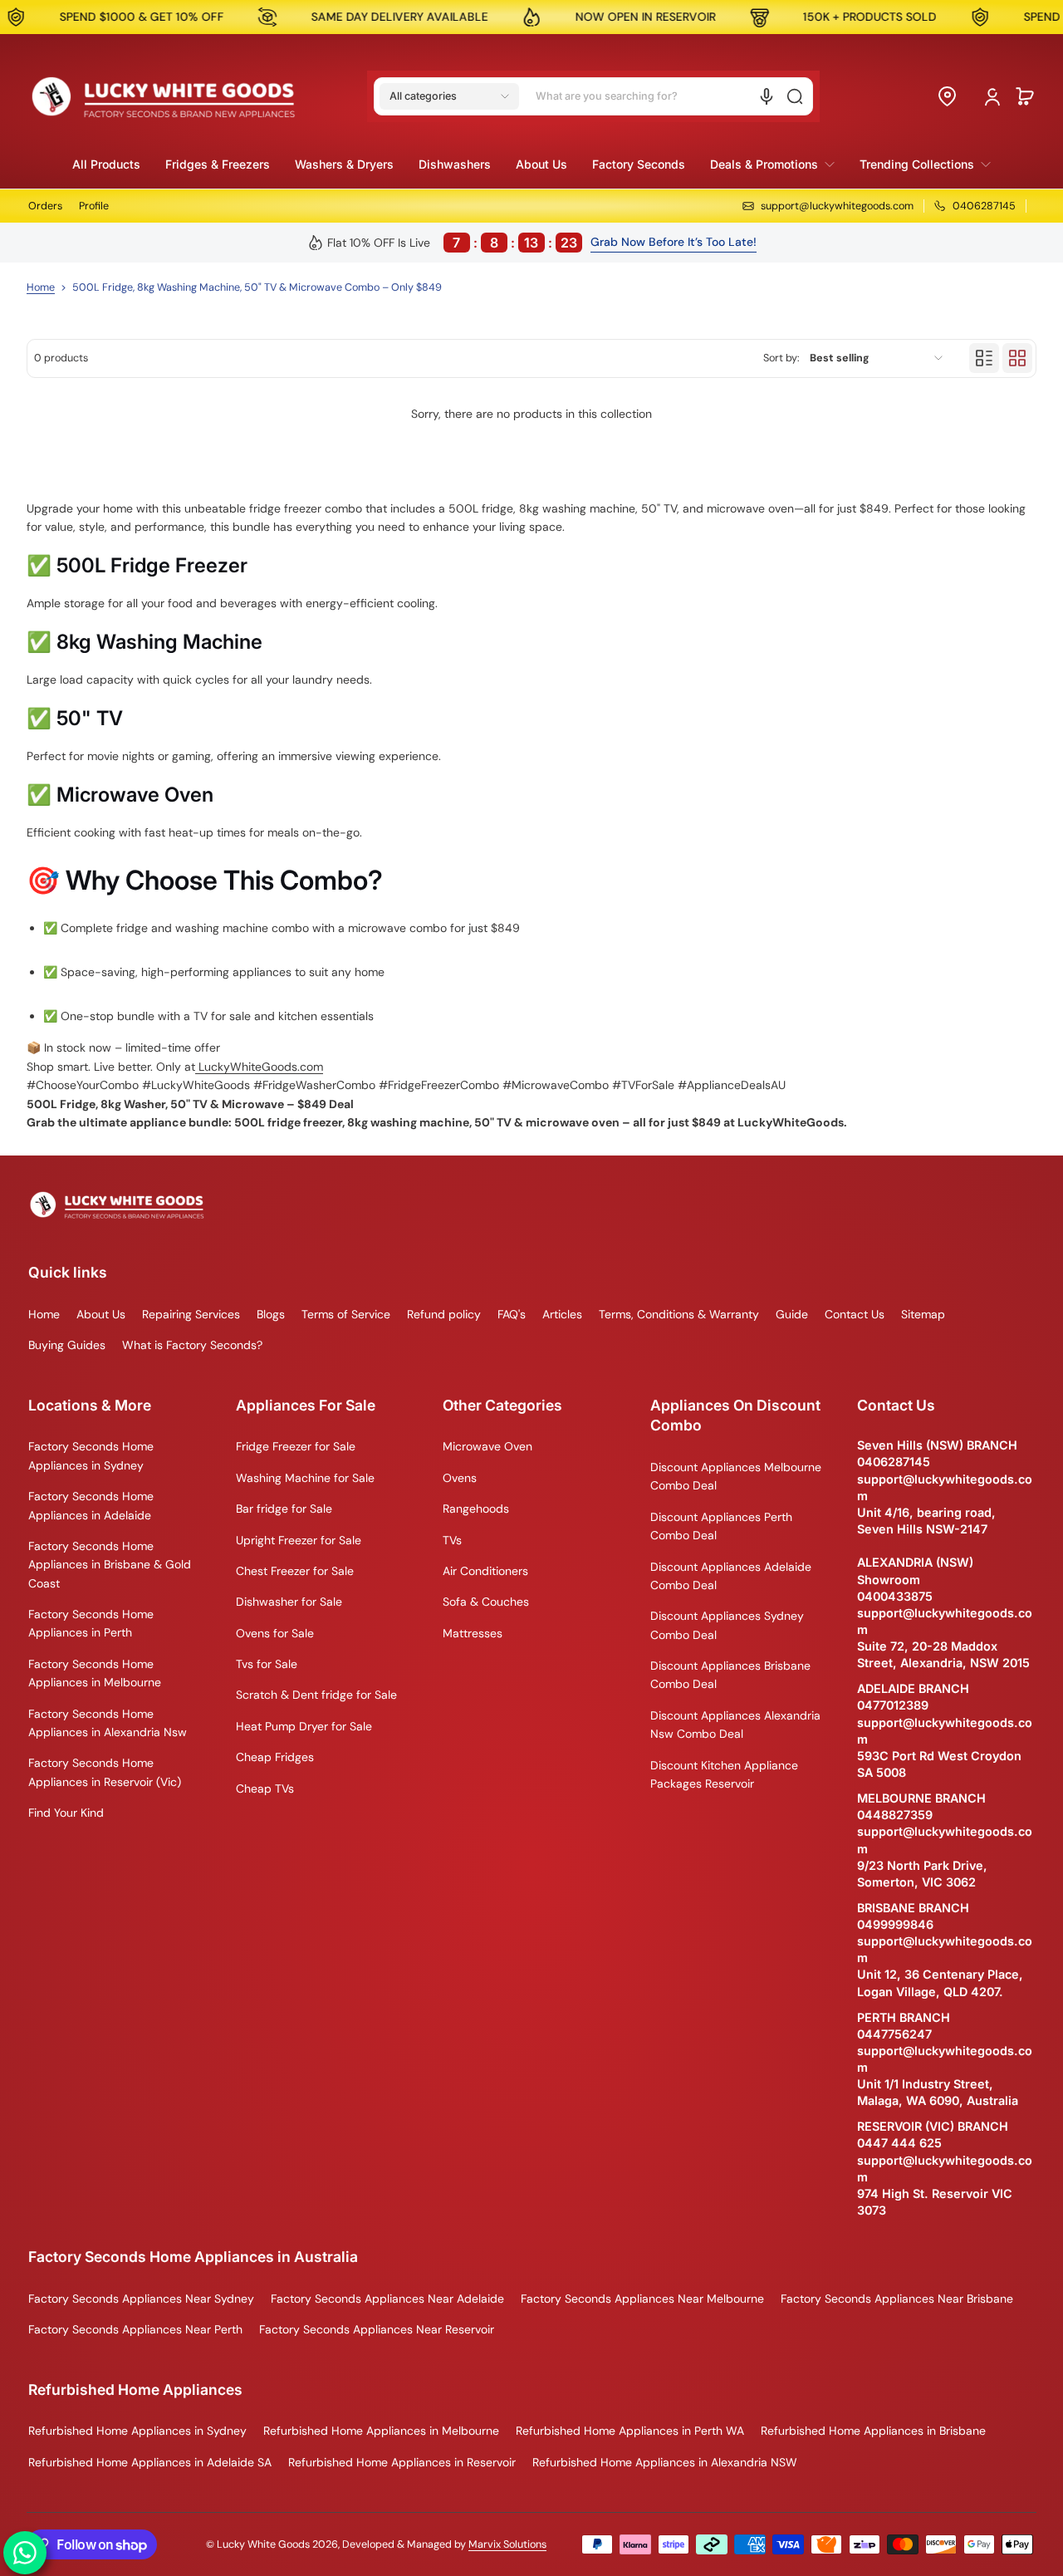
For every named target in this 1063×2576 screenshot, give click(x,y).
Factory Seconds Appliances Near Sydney (141, 2299)
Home (41, 287)
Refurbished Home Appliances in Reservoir (402, 2462)
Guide (792, 1314)
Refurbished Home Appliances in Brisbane (873, 2431)
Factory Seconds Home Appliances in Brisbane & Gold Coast (110, 1565)
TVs (452, 1540)
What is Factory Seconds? (192, 1345)
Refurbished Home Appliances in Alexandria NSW (665, 2462)
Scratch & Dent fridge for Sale (316, 1695)
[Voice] (767, 96)
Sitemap (923, 1314)
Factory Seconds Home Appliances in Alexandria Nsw (108, 1723)
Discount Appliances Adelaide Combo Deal (731, 1576)
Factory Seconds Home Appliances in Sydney (91, 1455)
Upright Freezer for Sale (299, 1540)
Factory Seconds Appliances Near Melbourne (642, 2299)
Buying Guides (67, 1345)
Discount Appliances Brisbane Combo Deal (730, 1675)
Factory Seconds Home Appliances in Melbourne (95, 1673)
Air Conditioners (485, 1571)
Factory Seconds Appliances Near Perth (135, 2329)
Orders (45, 206)
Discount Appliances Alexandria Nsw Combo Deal (735, 1725)
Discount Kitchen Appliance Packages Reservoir (724, 1774)
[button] (449, 96)
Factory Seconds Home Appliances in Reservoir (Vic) (105, 1772)
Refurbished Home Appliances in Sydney (137, 2431)
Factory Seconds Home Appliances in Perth (91, 1623)
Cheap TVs (265, 1788)
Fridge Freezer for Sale (296, 1446)
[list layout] (984, 358)
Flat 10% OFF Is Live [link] (452, 243)
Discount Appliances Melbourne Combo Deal (736, 1476)
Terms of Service (346, 1314)
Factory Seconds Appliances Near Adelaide (387, 2299)
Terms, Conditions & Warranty (679, 1314)
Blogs (271, 1314)
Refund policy (444, 1314)
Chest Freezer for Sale (295, 1571)
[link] (772, 164)
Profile (94, 206)
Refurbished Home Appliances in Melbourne (381, 2431)
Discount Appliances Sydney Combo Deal (727, 1625)
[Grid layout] (1017, 358)
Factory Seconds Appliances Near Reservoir (377, 2329)
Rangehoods (476, 1509)
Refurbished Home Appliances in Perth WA (630, 2431)
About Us (101, 1314)
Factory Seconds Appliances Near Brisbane (897, 2299)
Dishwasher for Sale (289, 1602)
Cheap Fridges (275, 1757)
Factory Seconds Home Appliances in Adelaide (91, 1505)
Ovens (460, 1478)
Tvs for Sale (267, 1664)
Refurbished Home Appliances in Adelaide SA (150, 2462)
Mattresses (473, 1633)
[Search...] (795, 96)
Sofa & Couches (486, 1602)
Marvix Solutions (507, 2544)
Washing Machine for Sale (305, 1478)
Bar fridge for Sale (284, 1509)
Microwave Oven (487, 1446)
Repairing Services (191, 1314)
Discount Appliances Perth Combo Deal (721, 1526)
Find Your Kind (66, 1813)
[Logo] (164, 96)
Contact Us (855, 1314)
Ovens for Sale (275, 1633)
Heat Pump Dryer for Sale (304, 1726)
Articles (562, 1314)
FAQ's (512, 1314)
